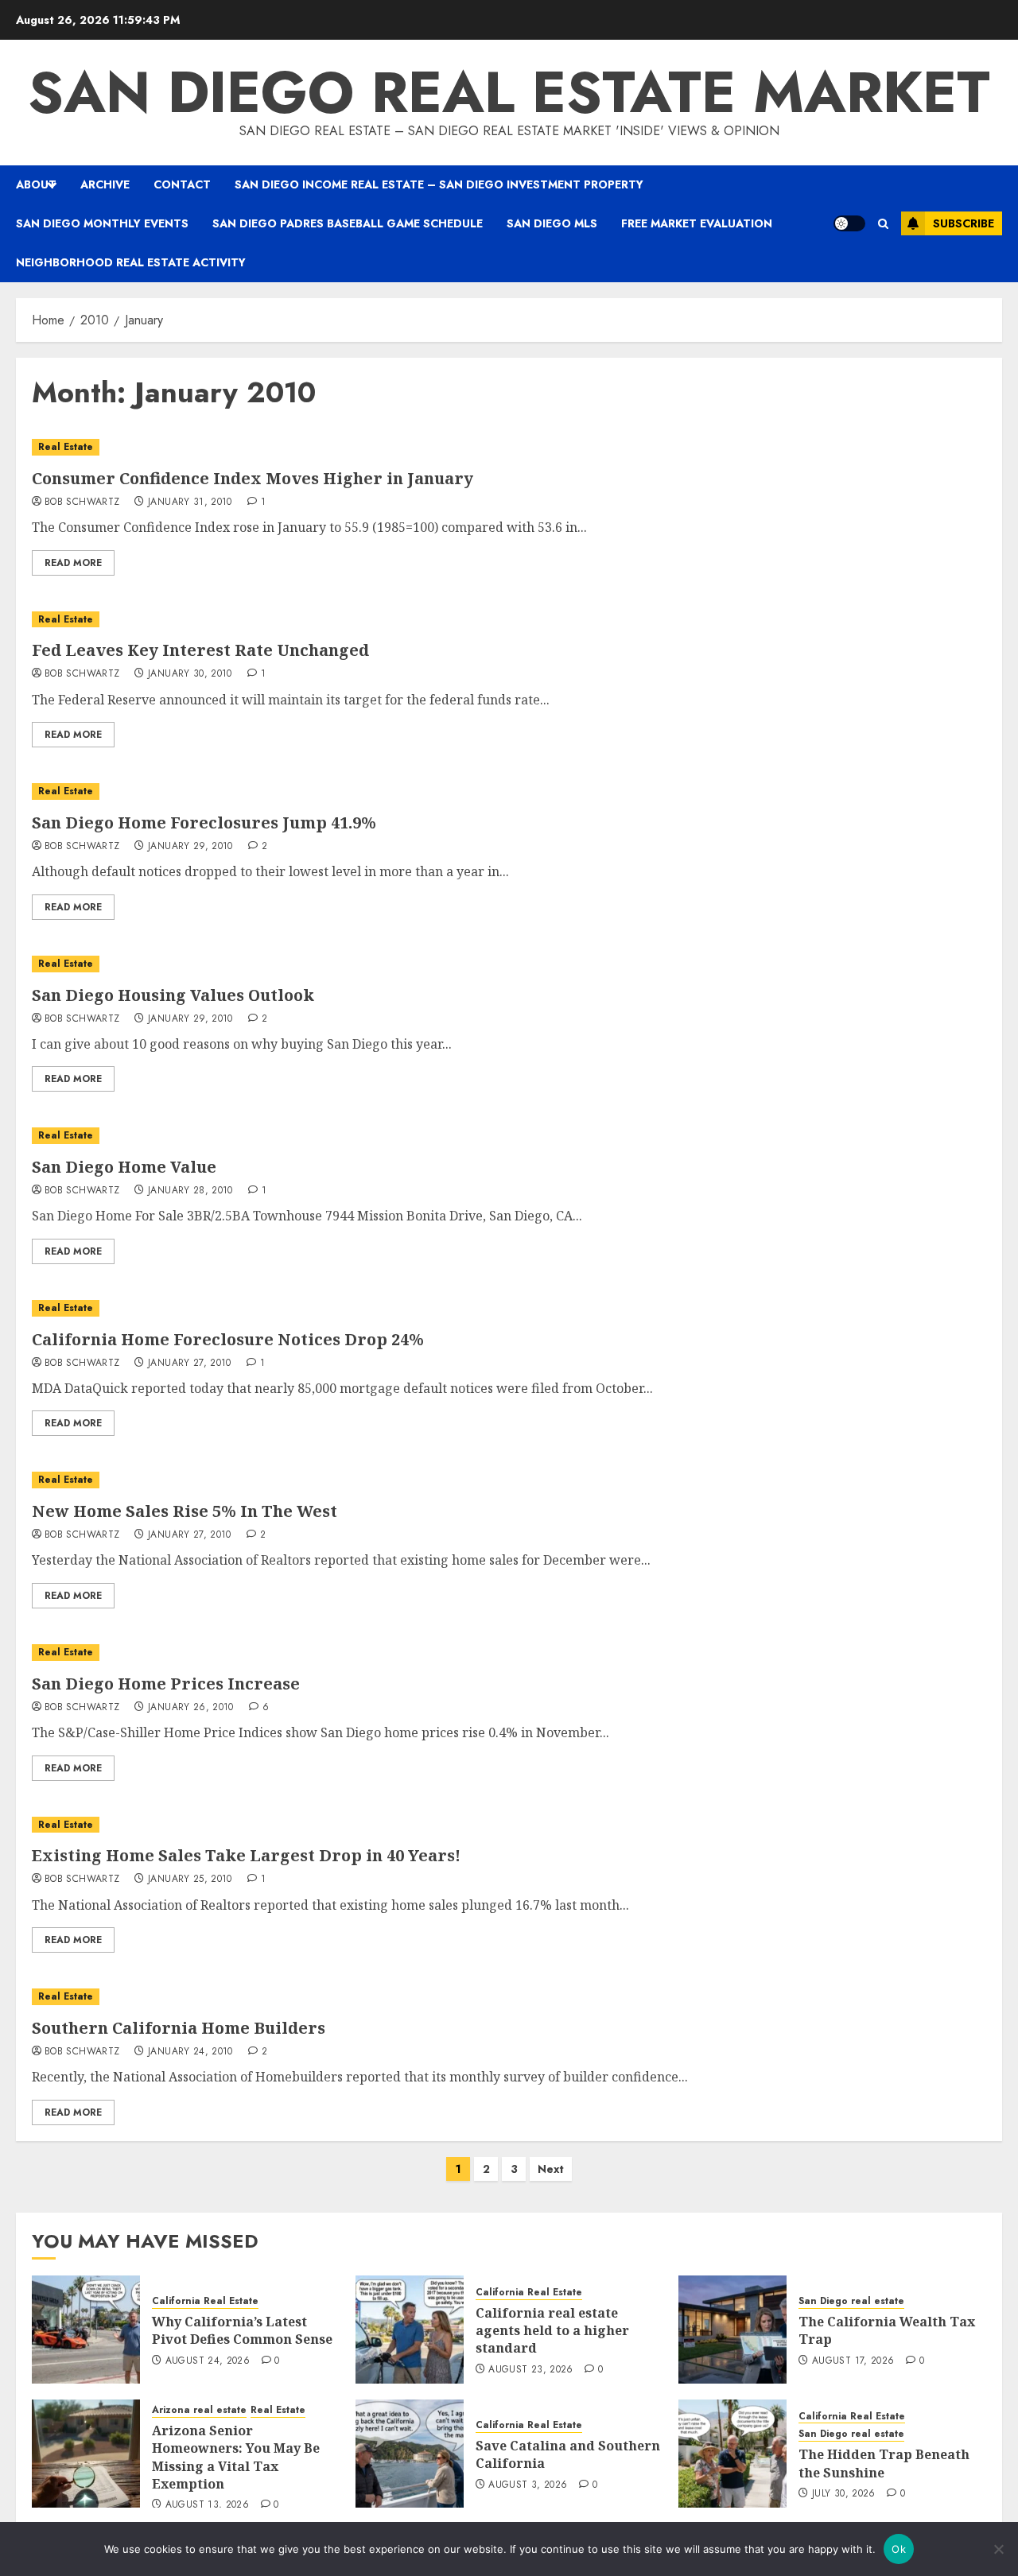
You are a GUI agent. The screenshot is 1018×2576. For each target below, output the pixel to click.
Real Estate (66, 447)
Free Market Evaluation (697, 223)
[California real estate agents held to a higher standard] (410, 2330)
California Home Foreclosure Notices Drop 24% (228, 1339)
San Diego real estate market (509, 92)
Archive (105, 184)
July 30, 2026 (844, 2494)
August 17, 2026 (853, 2361)
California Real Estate (205, 2301)
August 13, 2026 (207, 2505)
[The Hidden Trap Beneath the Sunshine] (732, 2454)
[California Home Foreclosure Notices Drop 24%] (509, 1308)
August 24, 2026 (208, 2361)
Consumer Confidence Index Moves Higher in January (253, 478)
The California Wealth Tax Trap (887, 2330)
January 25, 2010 (190, 1880)
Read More (73, 563)
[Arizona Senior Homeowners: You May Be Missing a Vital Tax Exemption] (86, 2454)
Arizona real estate (199, 2410)
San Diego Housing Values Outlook (173, 995)
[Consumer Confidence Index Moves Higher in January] (509, 447)
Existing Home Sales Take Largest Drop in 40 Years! (246, 1855)
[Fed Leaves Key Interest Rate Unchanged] (509, 620)
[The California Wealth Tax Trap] (732, 2330)
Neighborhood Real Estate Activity (131, 262)
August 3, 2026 (528, 2485)
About (36, 184)
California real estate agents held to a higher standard (552, 2331)
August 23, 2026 (530, 2370)
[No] (998, 2549)
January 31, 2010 (190, 502)
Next (551, 2169)
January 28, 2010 (190, 1191)
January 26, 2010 (191, 1708)
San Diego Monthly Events (102, 223)
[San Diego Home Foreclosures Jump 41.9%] (509, 791)
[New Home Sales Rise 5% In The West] (509, 1480)
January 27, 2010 (190, 1364)
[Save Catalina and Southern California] (410, 2454)
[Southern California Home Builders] (509, 1997)
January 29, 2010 (190, 847)
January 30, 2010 (190, 674)
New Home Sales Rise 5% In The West (185, 1511)
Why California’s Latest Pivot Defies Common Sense (242, 2330)
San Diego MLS (552, 223)
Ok (899, 2549)
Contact (182, 184)
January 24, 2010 (190, 2052)
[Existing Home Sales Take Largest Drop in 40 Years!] (509, 1825)
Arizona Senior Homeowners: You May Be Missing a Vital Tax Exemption (236, 2457)
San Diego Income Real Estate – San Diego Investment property (439, 184)
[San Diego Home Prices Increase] (509, 1653)
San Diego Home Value (124, 1167)
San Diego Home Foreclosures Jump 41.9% (204, 822)
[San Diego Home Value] (509, 1136)
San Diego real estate (851, 2301)
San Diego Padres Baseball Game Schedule (348, 223)
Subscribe (964, 223)
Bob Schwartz (82, 502)
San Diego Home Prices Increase (166, 1684)
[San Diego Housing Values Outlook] (509, 964)
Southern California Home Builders (179, 2028)
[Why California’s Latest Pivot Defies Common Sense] (86, 2330)
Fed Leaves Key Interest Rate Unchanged (200, 650)
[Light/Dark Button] (849, 223)
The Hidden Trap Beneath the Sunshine (884, 2463)
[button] (883, 224)
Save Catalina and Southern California (568, 2454)
